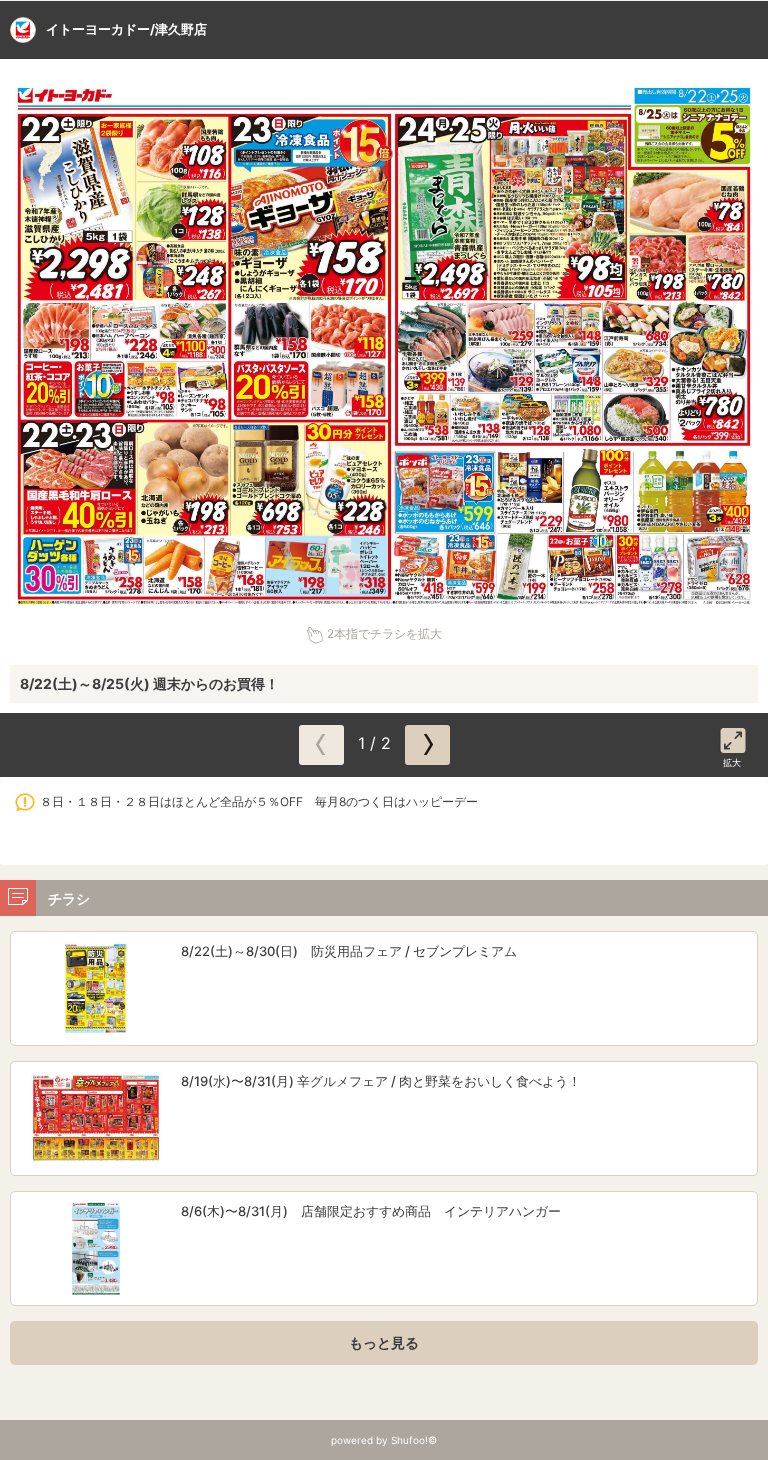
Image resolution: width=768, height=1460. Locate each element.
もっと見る (384, 1342)
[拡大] (733, 737)
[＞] (427, 745)
